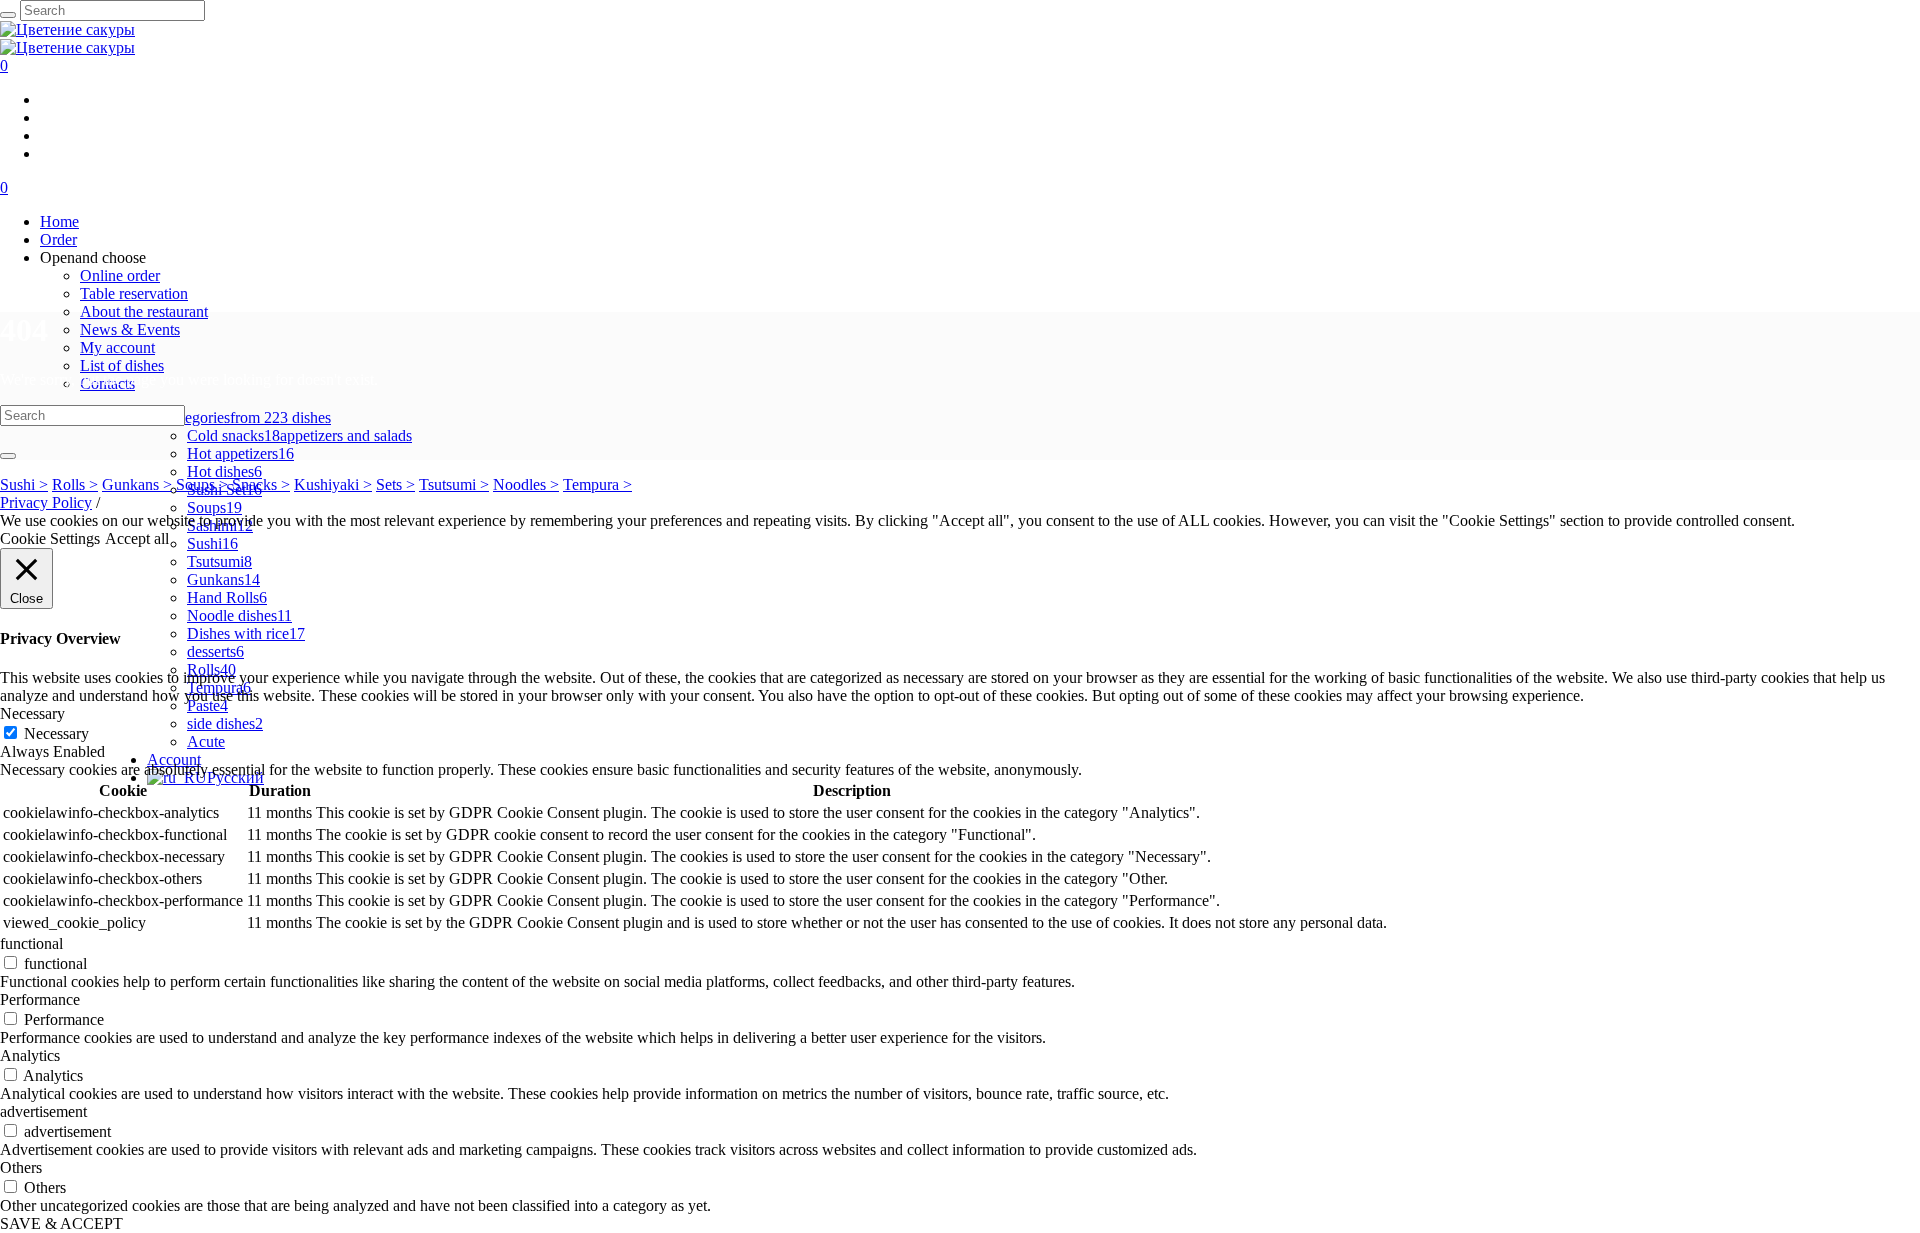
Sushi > (24, 484)
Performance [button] (40, 999)
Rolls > (75, 484)
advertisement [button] (43, 1111)
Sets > (395, 484)
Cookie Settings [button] (50, 538)
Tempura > (597, 484)
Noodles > (526, 484)
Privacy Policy (46, 502)
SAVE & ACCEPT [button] (61, 1223)
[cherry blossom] (67, 38)
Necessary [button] (32, 713)
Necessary (56, 733)
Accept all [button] (137, 538)
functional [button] (31, 943)
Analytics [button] (30, 1055)
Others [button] (21, 1167)
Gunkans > (137, 484)
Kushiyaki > (333, 484)
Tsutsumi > (454, 484)
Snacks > (261, 484)
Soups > (202, 484)
